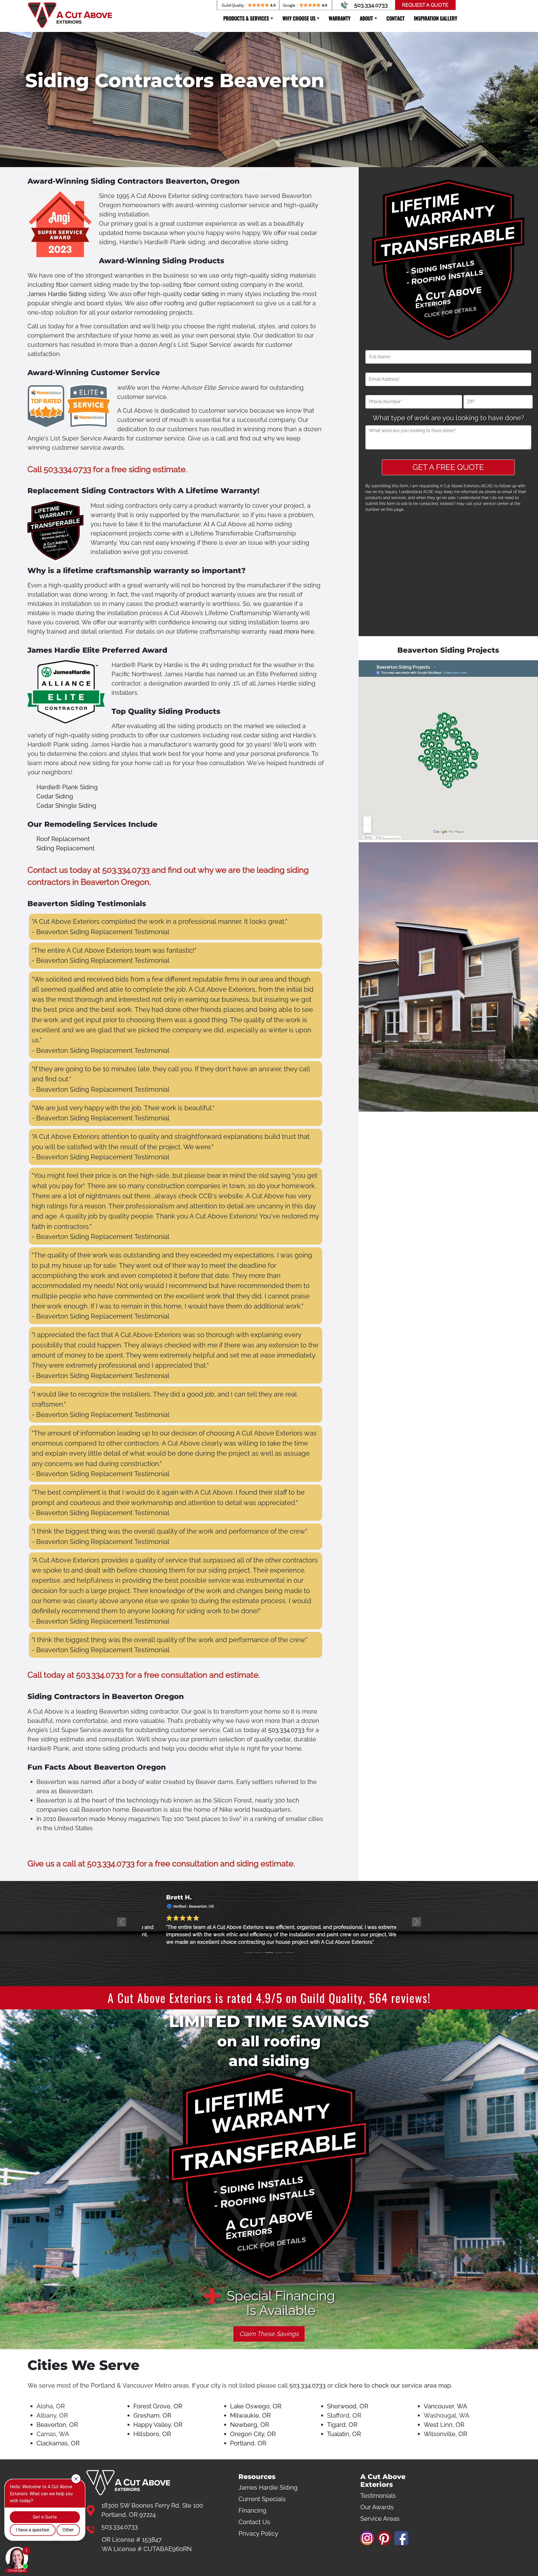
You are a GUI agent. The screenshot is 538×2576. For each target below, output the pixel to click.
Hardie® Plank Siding (67, 787)
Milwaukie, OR (250, 2415)
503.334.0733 (371, 5)
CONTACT (396, 18)
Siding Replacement (65, 848)
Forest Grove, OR (158, 2406)
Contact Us (254, 2522)
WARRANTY (340, 18)
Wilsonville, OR (445, 2434)
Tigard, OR (342, 2425)
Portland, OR (248, 2443)
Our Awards (377, 2507)
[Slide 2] (259, 1953)
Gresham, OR (152, 2415)
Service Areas (380, 2519)
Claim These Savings (269, 2334)
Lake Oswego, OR (256, 2406)
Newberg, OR (250, 2425)
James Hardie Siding (57, 294)
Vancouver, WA (445, 2406)
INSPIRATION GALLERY (436, 18)
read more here (292, 631)
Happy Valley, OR (158, 2425)
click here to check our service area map (393, 2385)
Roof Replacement (63, 839)
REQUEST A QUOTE (425, 5)
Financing (252, 2510)
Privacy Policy (258, 2533)
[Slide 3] (269, 1953)
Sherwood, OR (348, 2406)
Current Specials (262, 2499)
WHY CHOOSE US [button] (299, 18)
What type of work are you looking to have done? (448, 418)
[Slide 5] (289, 1953)
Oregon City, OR (253, 2434)
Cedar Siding (55, 796)
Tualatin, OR (344, 2434)
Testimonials (378, 2496)
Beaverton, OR (57, 2425)
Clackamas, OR (58, 2443)
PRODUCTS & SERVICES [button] (246, 18)
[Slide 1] (249, 1953)
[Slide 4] (279, 1953)
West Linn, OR (444, 2425)
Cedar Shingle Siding (66, 805)
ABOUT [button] (366, 18)
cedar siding (201, 294)
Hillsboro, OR (152, 2434)
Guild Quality (332, 1998)
